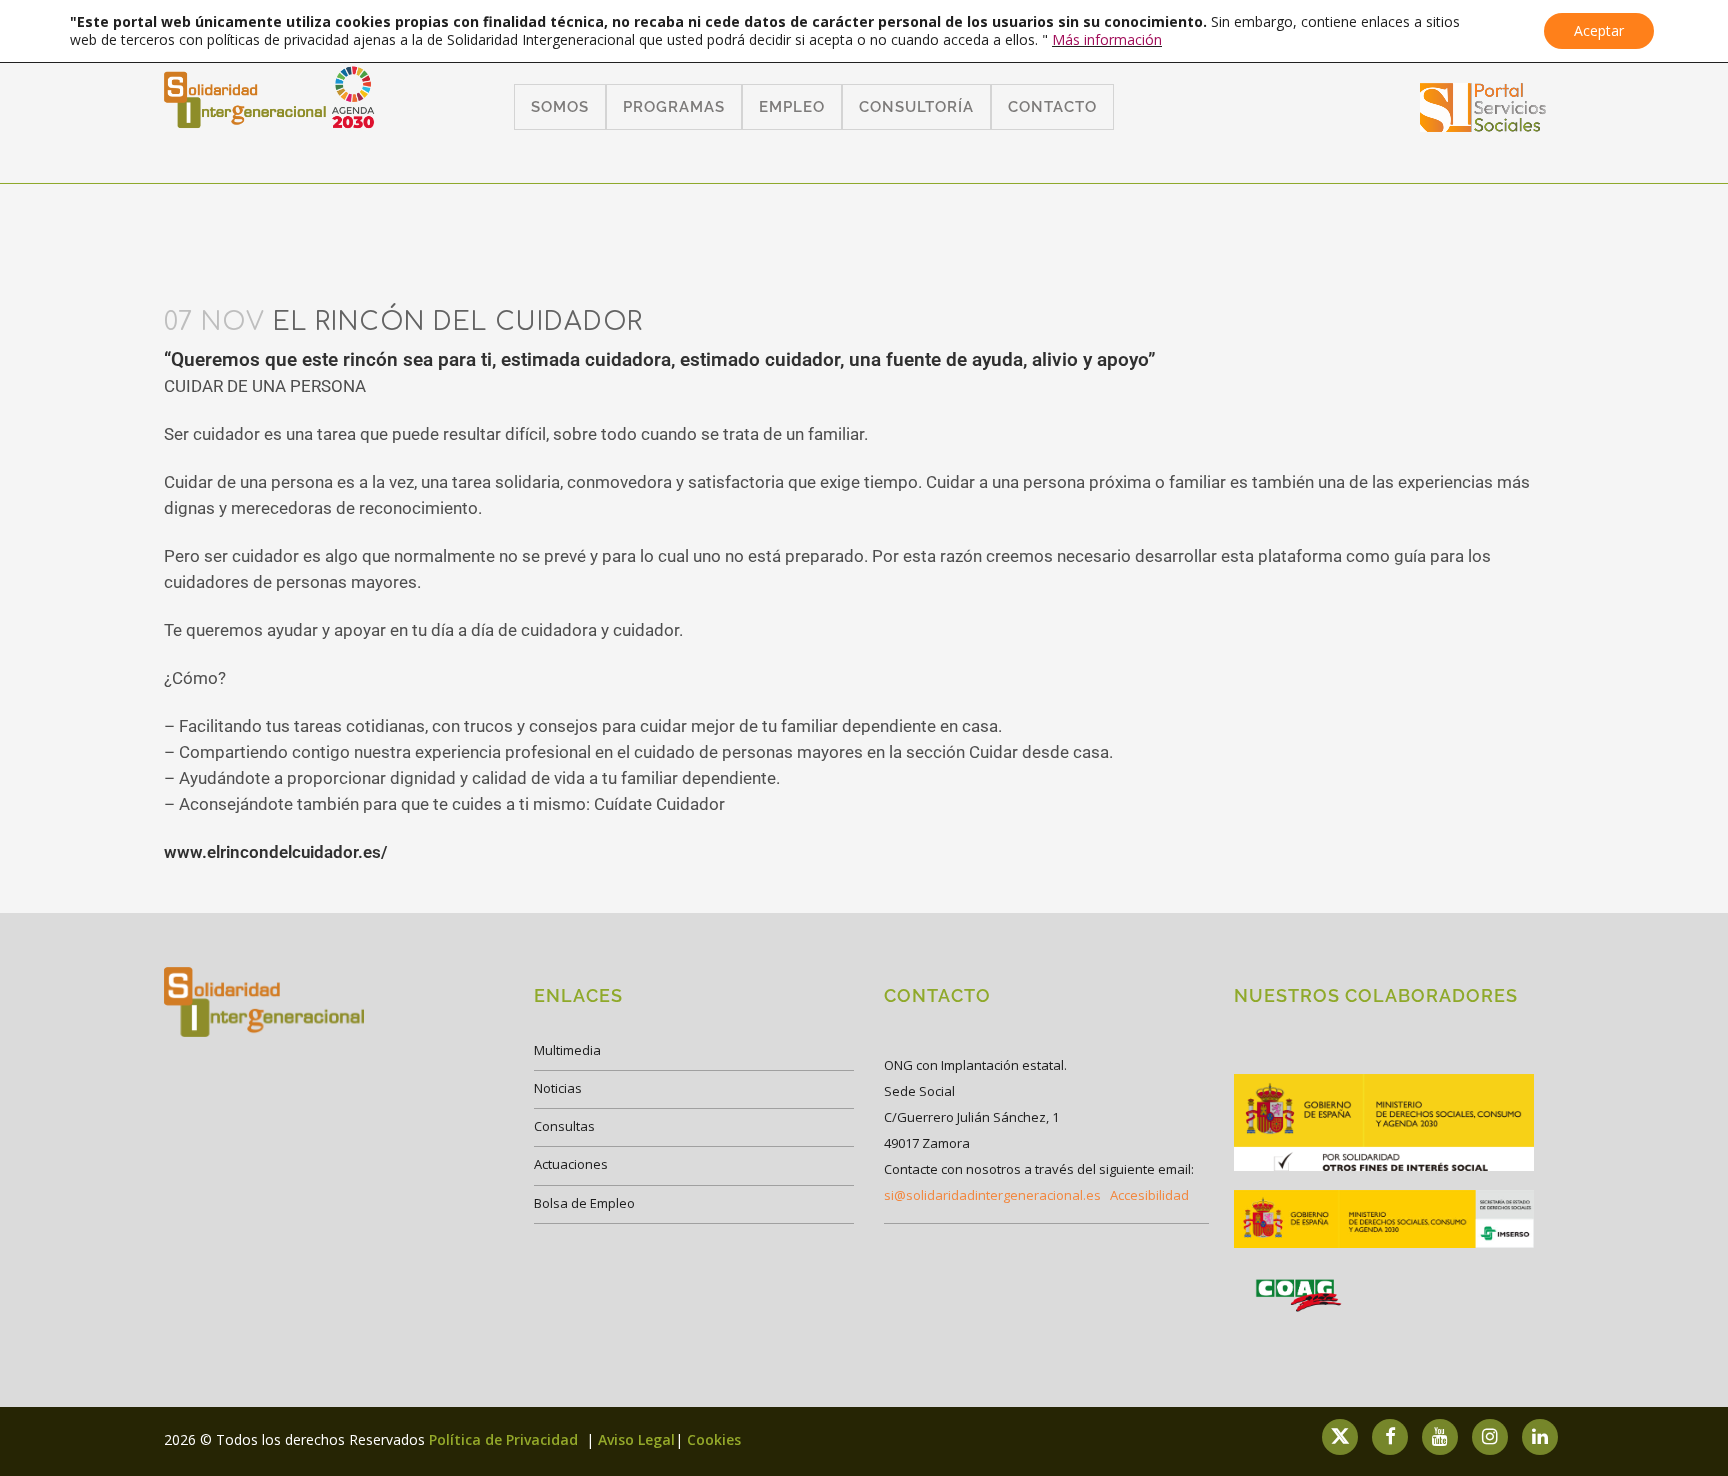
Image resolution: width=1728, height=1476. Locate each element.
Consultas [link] (564, 1126)
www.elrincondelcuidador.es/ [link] (275, 852)
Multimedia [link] (567, 1050)
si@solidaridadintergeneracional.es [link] (992, 1195)
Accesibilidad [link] (1149, 1195)
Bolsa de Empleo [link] (584, 1203)
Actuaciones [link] (571, 1164)
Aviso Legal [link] (636, 1439)
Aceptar (1599, 30)
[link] (1483, 125)
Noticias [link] (558, 1088)
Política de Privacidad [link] (505, 1439)
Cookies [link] (714, 1439)
